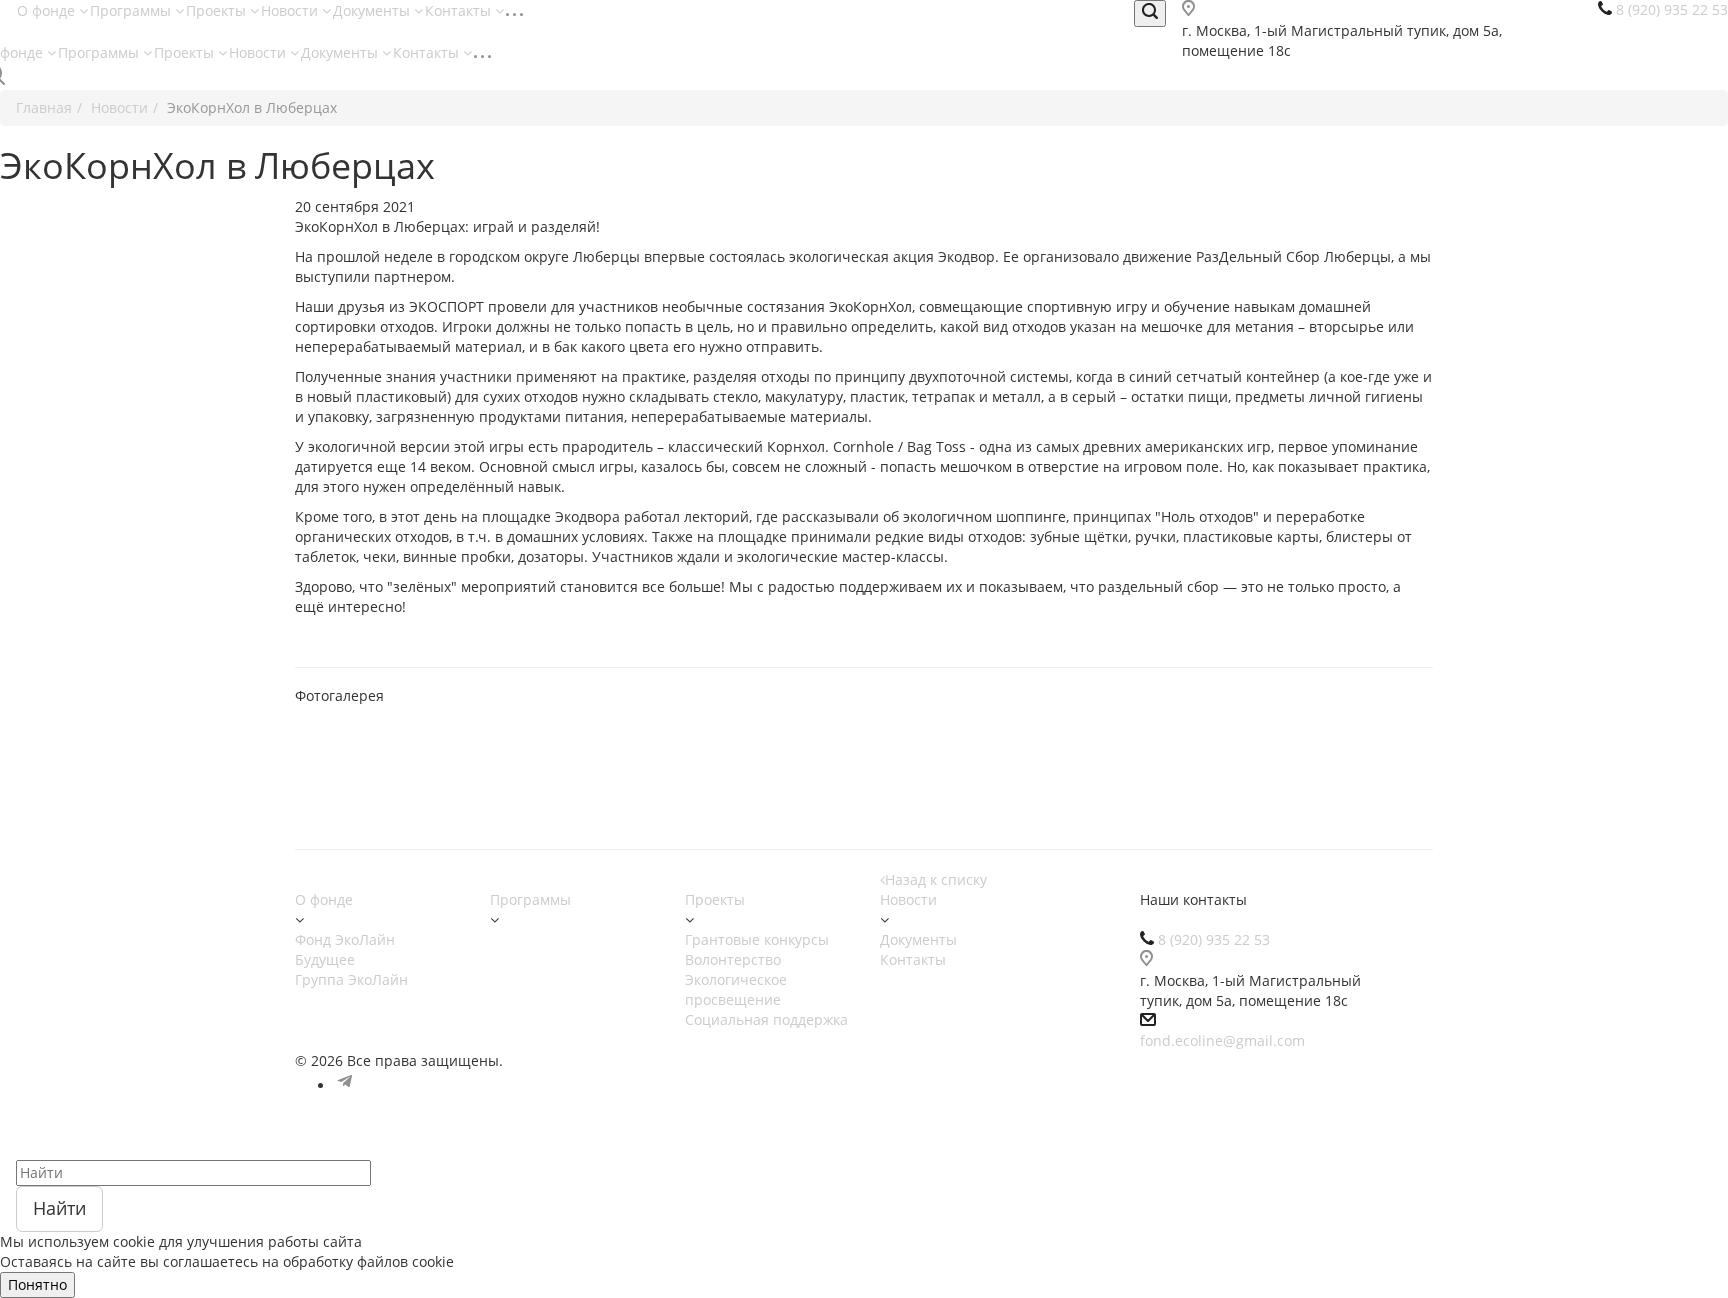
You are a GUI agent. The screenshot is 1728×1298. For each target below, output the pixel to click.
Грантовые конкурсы (757, 939)
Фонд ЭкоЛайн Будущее (345, 949)
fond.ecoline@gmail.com (1222, 1040)
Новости (291, 10)
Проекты (218, 10)
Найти (59, 1208)
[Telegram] (345, 1085)
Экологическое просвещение (736, 989)
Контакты (460, 10)
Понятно (37, 1284)
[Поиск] (1150, 13)
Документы (373, 10)
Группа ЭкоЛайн (351, 979)
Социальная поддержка (766, 1019)
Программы (132, 10)
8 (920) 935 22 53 (1214, 939)
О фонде (48, 10)
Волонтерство (733, 959)
